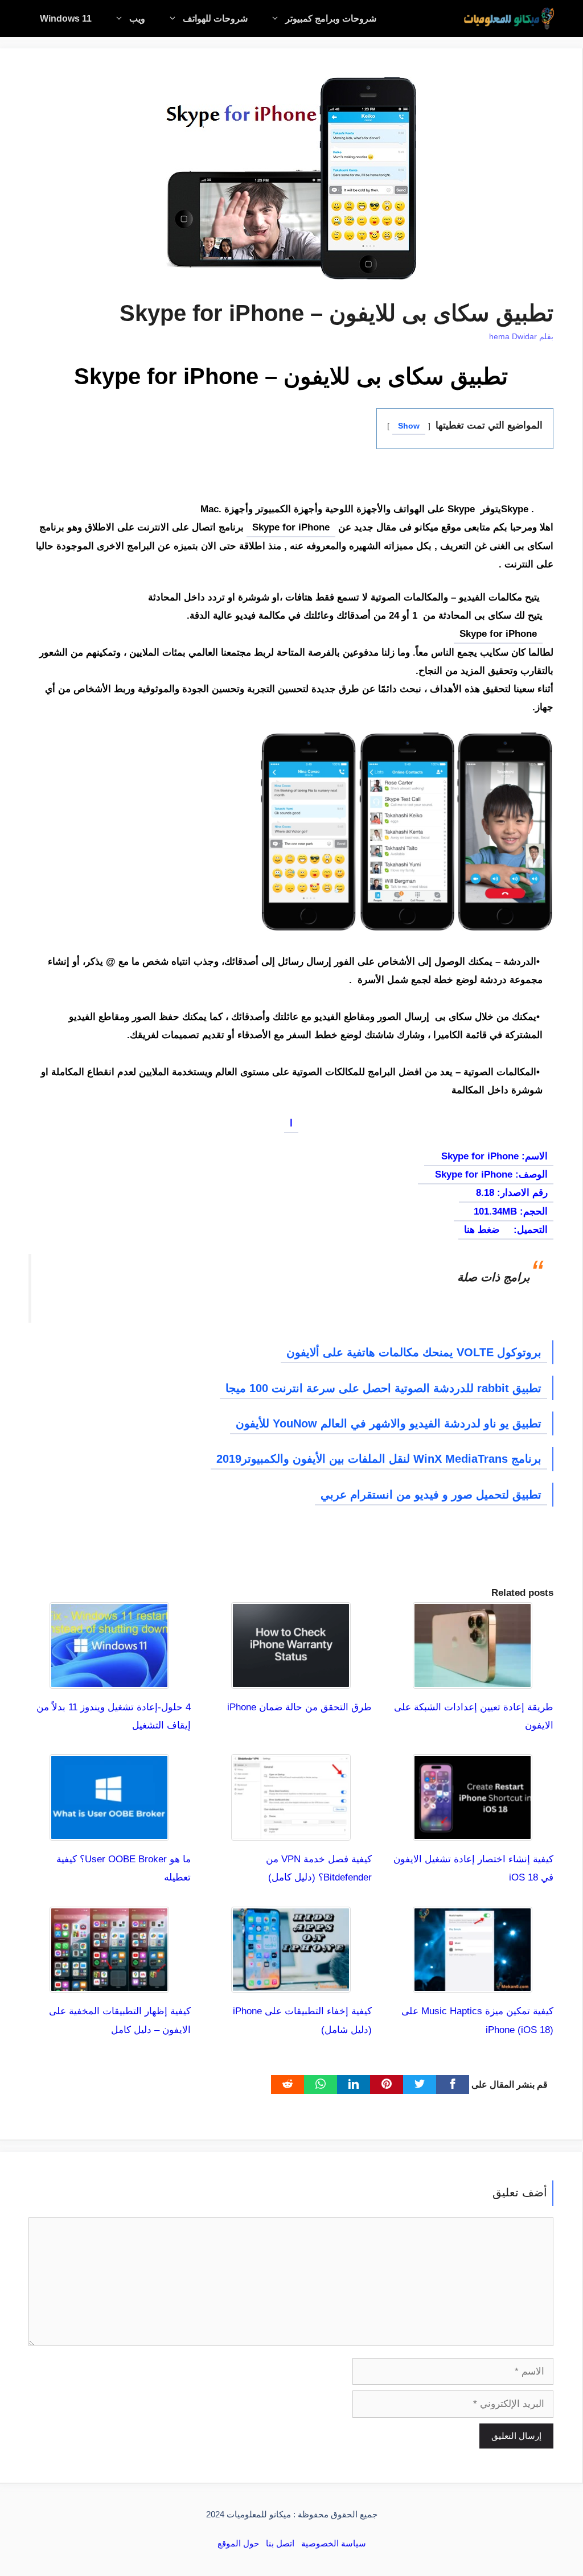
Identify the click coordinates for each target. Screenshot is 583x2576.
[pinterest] (387, 2085)
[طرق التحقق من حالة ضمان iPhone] (291, 1679)
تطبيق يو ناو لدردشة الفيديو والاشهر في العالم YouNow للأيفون (389, 1423)
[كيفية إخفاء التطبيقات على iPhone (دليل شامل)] (291, 1983)
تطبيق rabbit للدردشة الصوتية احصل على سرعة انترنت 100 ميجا (383, 1388)
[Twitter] (420, 2085)
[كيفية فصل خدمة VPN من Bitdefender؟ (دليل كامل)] (291, 1831)
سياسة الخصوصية (334, 2543)
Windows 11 (66, 18)
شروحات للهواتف (215, 18)
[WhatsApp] (321, 2085)
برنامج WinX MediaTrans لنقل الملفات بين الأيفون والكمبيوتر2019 (379, 1459)
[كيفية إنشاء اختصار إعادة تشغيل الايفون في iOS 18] (473, 1831)
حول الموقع (238, 2543)
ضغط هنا (482, 1230)
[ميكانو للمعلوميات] (509, 18)
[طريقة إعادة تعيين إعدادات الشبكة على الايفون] (473, 1679)
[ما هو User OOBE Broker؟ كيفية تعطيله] (109, 1831)
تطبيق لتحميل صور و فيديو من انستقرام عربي (431, 1495)
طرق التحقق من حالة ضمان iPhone (299, 1707)
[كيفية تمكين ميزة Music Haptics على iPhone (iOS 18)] (473, 1983)
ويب (137, 18)
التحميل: (529, 1230)
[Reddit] (288, 2085)
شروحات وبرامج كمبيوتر (331, 18)
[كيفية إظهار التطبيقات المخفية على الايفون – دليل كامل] (109, 1983)
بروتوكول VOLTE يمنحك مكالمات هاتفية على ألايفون (414, 1352)
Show (409, 426)
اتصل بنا (280, 2543)
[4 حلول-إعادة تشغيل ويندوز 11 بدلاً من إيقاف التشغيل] (109, 1679)
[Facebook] (453, 2085)
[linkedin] (354, 2085)
